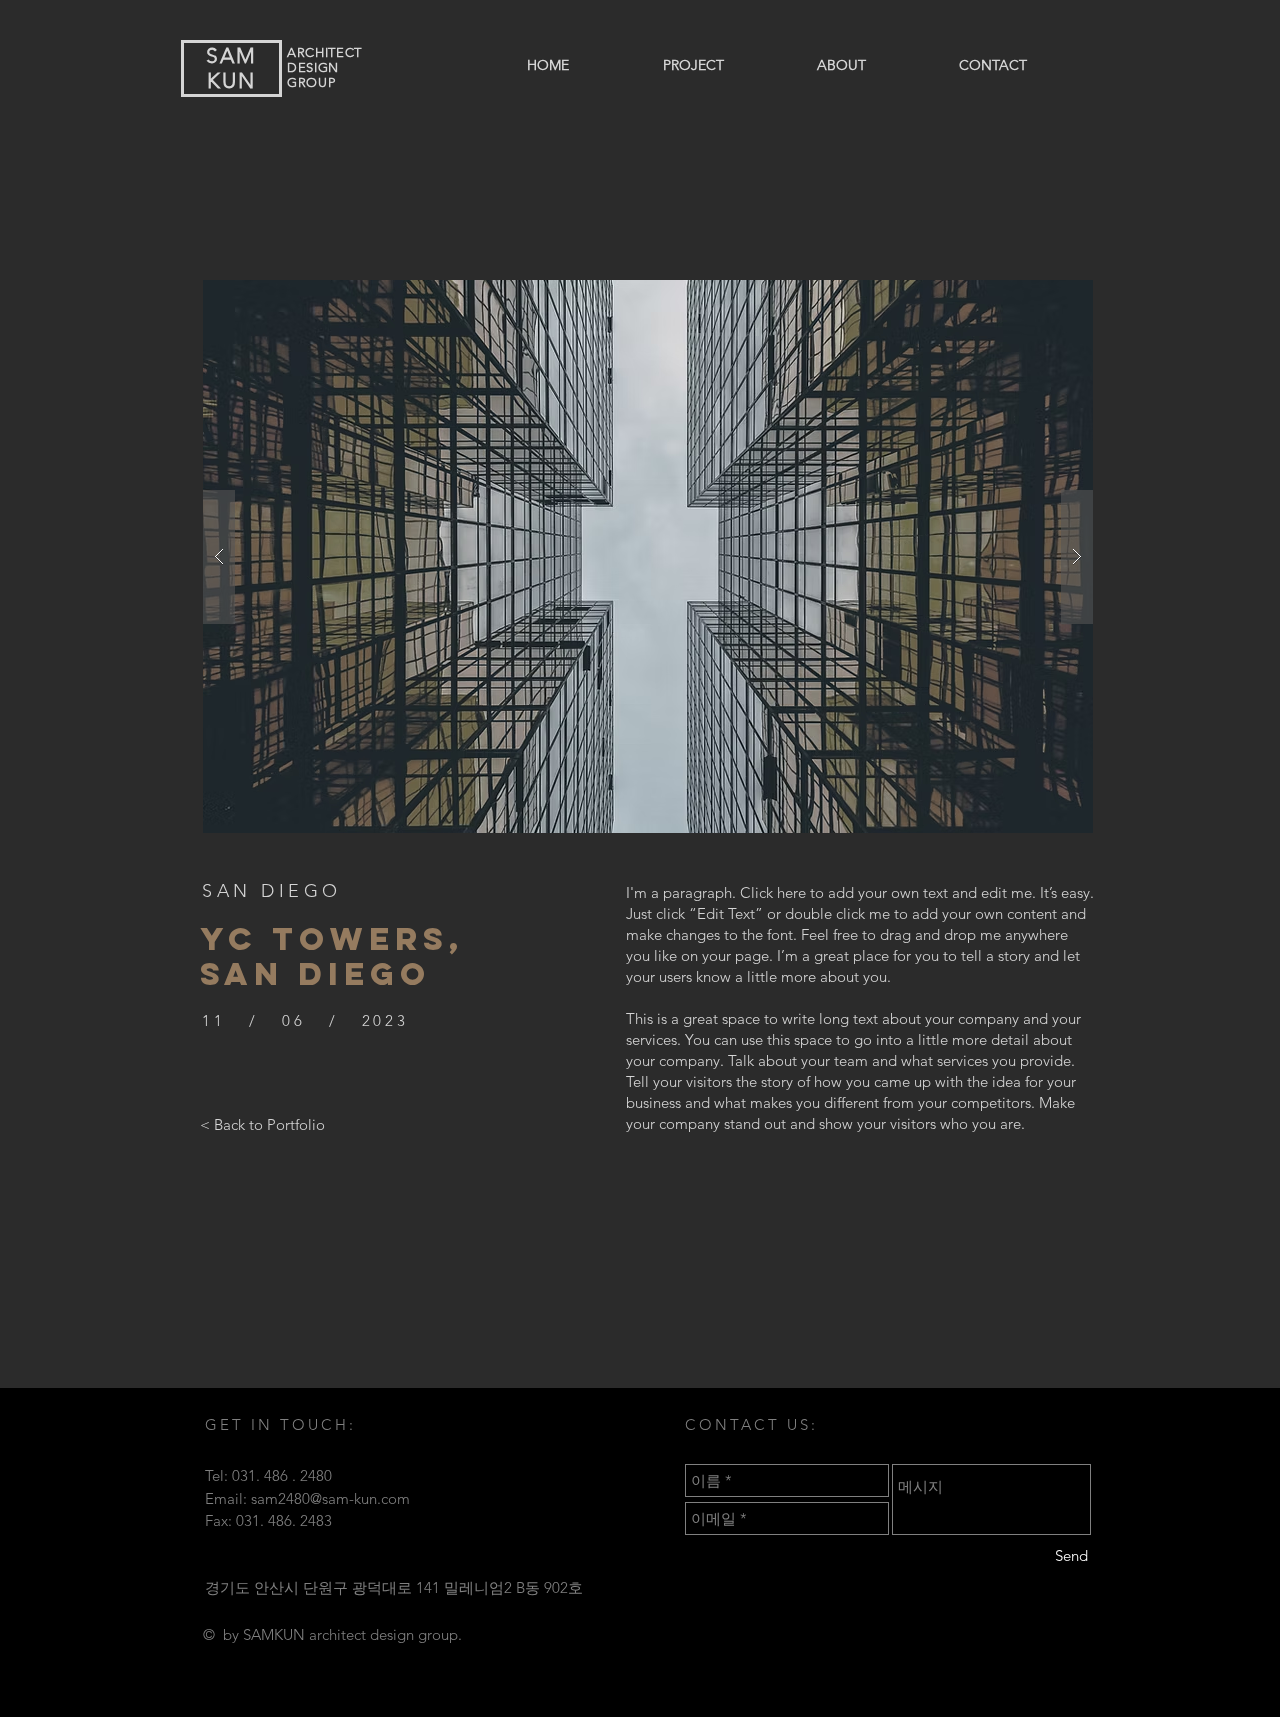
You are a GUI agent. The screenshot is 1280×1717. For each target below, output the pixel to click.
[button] (648, 556)
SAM (231, 55)
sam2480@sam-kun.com (330, 1498)
